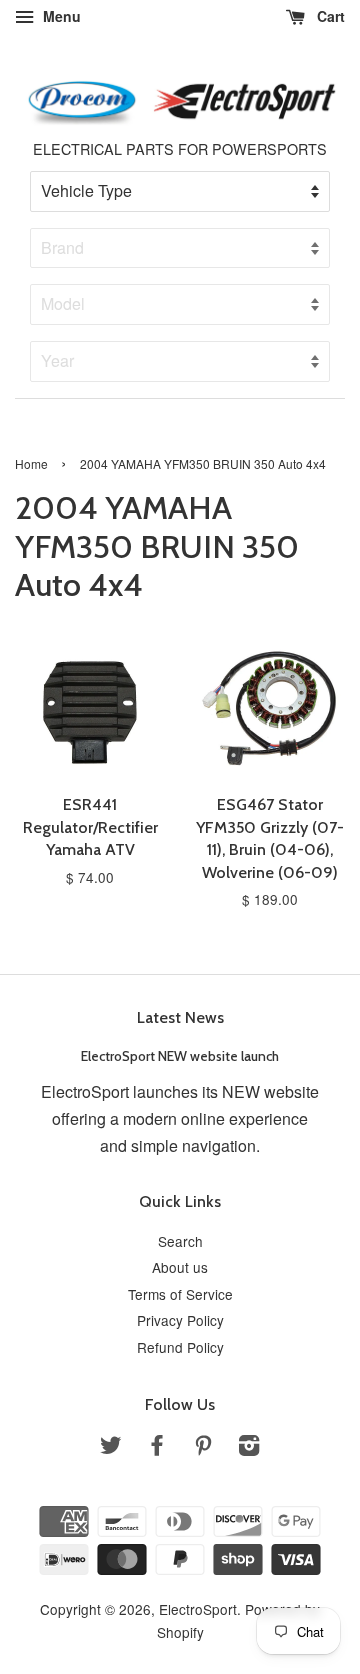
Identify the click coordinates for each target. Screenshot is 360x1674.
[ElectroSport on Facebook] (157, 1448)
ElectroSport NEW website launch (180, 1056)
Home (31, 463)
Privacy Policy (180, 1320)
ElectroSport (198, 1609)
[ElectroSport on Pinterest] (203, 1448)
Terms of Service (180, 1294)
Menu (60, 16)
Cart (329, 16)
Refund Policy (180, 1347)
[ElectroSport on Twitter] (111, 1448)
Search (180, 1241)
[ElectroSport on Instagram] (249, 1448)
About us (180, 1267)
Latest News (180, 1017)
